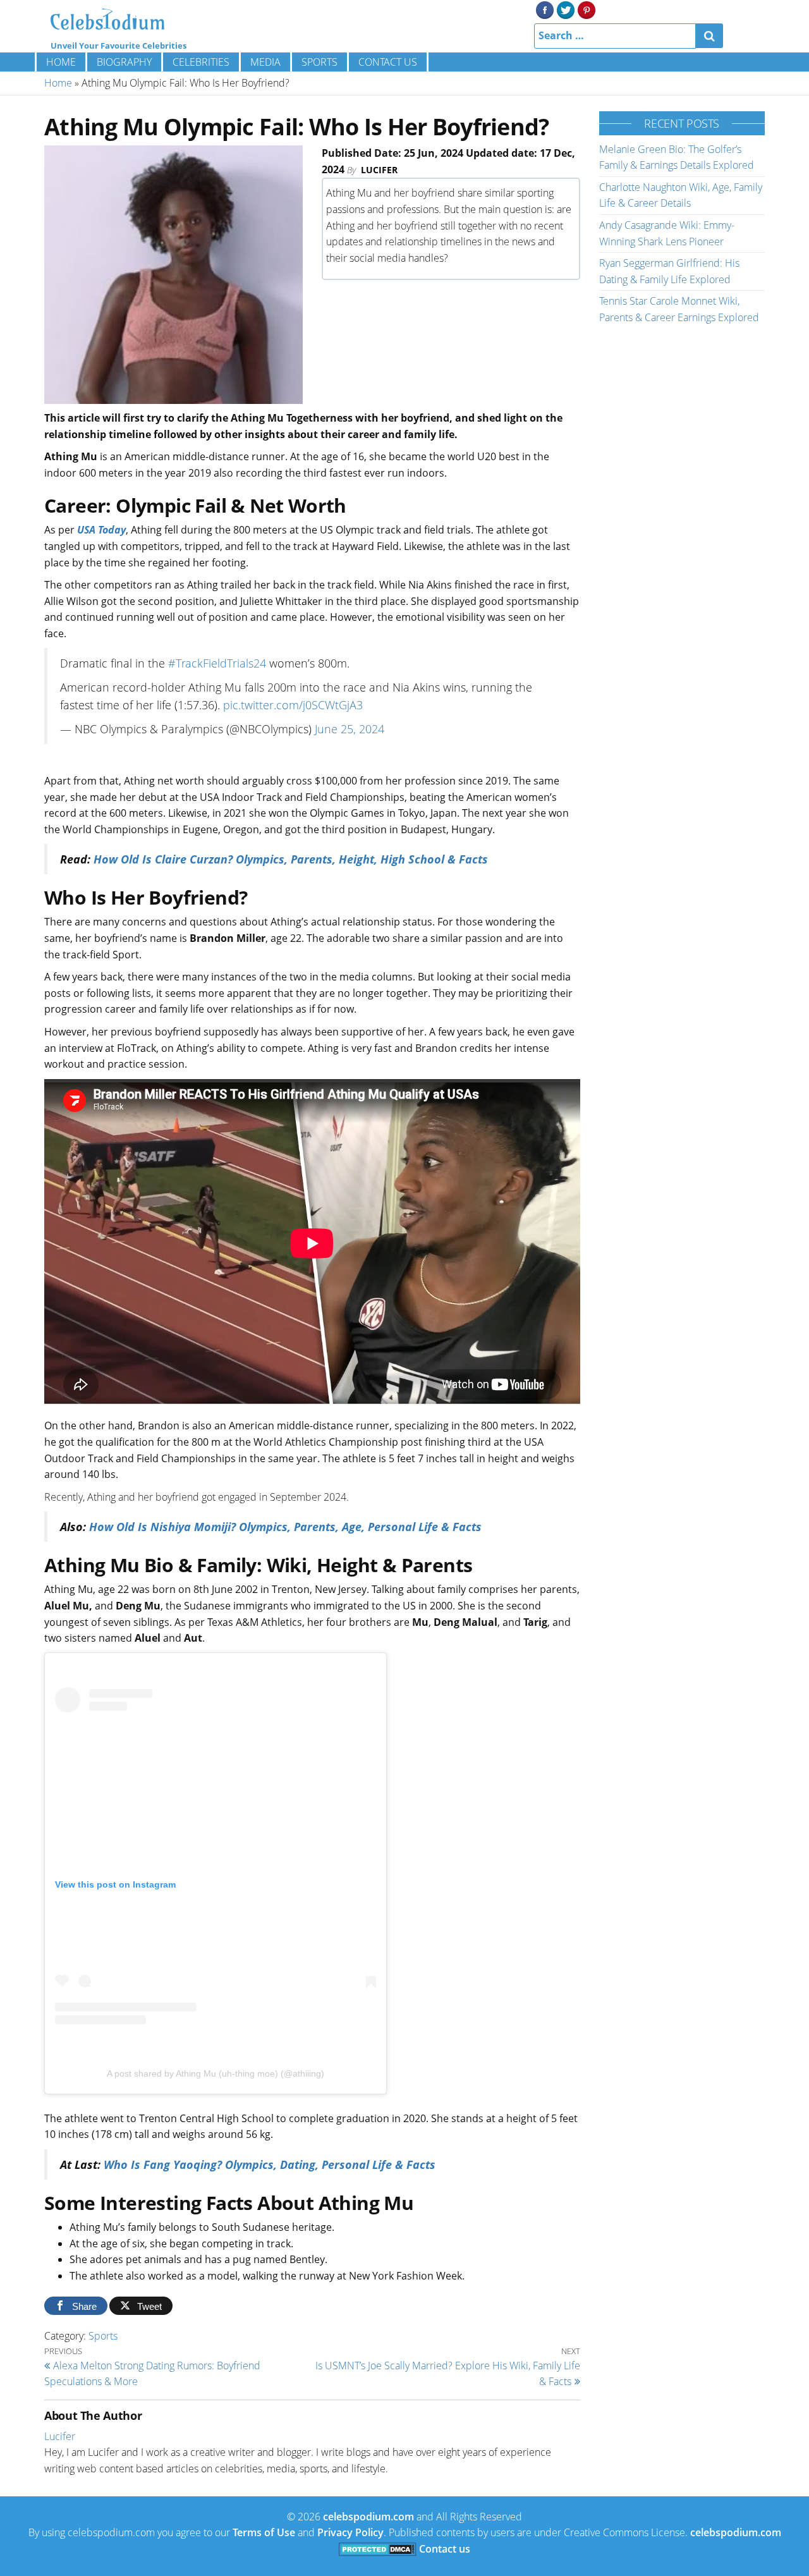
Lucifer (379, 170)
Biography (124, 62)
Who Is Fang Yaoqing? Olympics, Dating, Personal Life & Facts (270, 2164)
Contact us (388, 62)
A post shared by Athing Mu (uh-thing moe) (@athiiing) (216, 2073)
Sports (319, 62)
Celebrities (201, 62)
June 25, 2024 (350, 729)
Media (265, 62)
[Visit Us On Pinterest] (586, 9)
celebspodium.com (368, 2517)
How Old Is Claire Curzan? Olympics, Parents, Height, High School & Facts (291, 859)
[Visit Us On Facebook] (544, 9)
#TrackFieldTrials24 (217, 663)
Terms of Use (264, 2532)
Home (61, 62)
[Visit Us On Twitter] (565, 9)
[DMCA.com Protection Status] (378, 2549)
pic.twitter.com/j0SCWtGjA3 (293, 705)
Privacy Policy (350, 2532)
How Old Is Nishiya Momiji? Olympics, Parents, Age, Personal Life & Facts (285, 1527)
